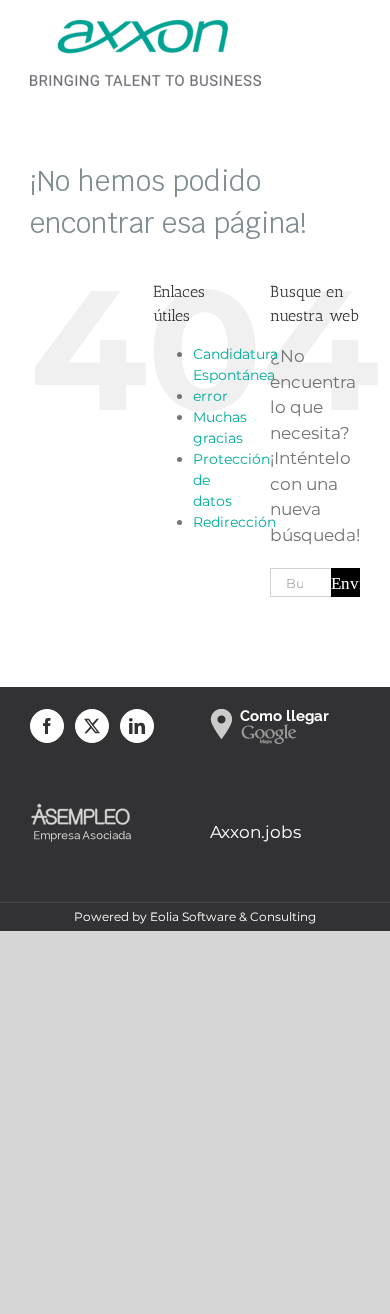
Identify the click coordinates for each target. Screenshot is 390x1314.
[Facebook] (47, 726)
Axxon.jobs (255, 832)
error (210, 396)
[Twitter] (92, 726)
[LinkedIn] (137, 726)
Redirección (234, 522)
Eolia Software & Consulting (233, 916)
